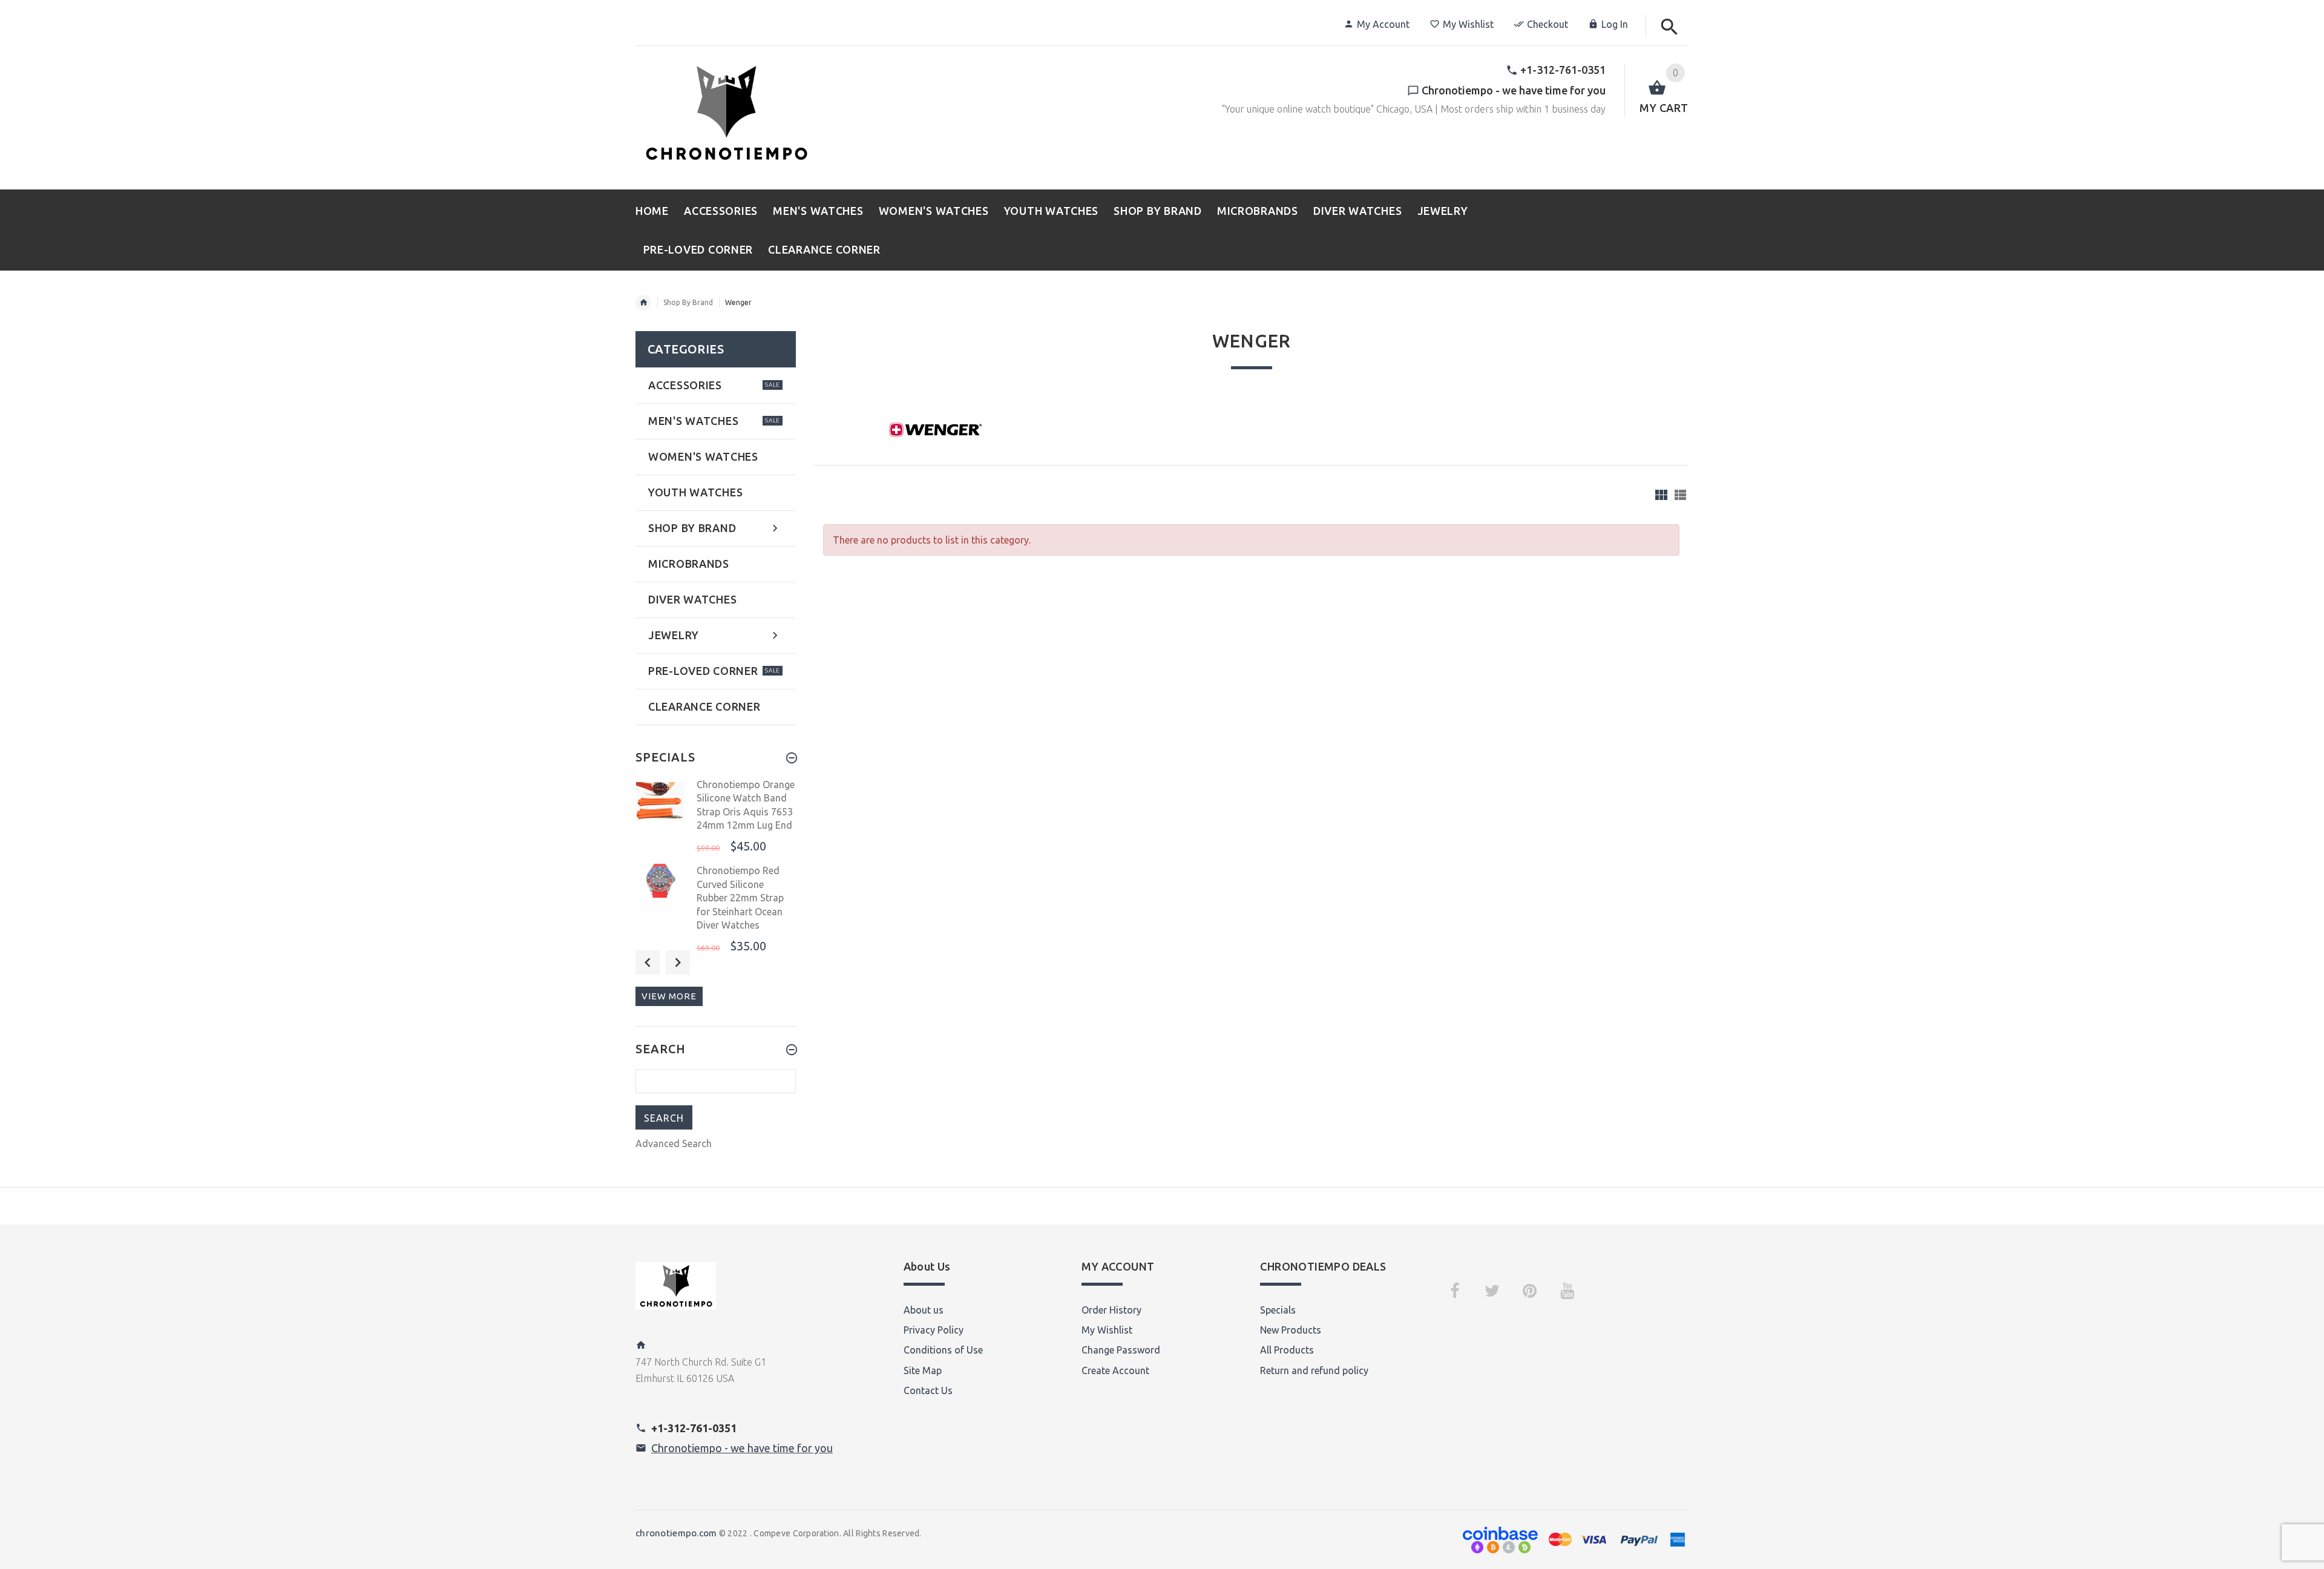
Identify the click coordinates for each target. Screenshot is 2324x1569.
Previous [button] (648, 962)
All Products (1287, 1350)
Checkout (1548, 24)
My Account (1383, 24)
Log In (1615, 24)
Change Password (1121, 1350)
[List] (1680, 495)
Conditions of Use (943, 1350)
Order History (1111, 1310)
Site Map (923, 1370)
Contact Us (928, 1390)
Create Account (1115, 1370)
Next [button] (678, 962)
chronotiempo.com (676, 1533)
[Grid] (1661, 495)
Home (643, 303)
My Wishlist (1468, 24)
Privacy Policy (934, 1330)
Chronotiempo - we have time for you (742, 1448)
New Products (1291, 1330)
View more (669, 996)
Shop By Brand (688, 302)
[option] (716, 817)
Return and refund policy (1314, 1370)
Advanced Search (674, 1143)
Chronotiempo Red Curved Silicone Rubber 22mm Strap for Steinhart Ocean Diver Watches (740, 898)
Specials (1278, 1310)
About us (924, 1310)
